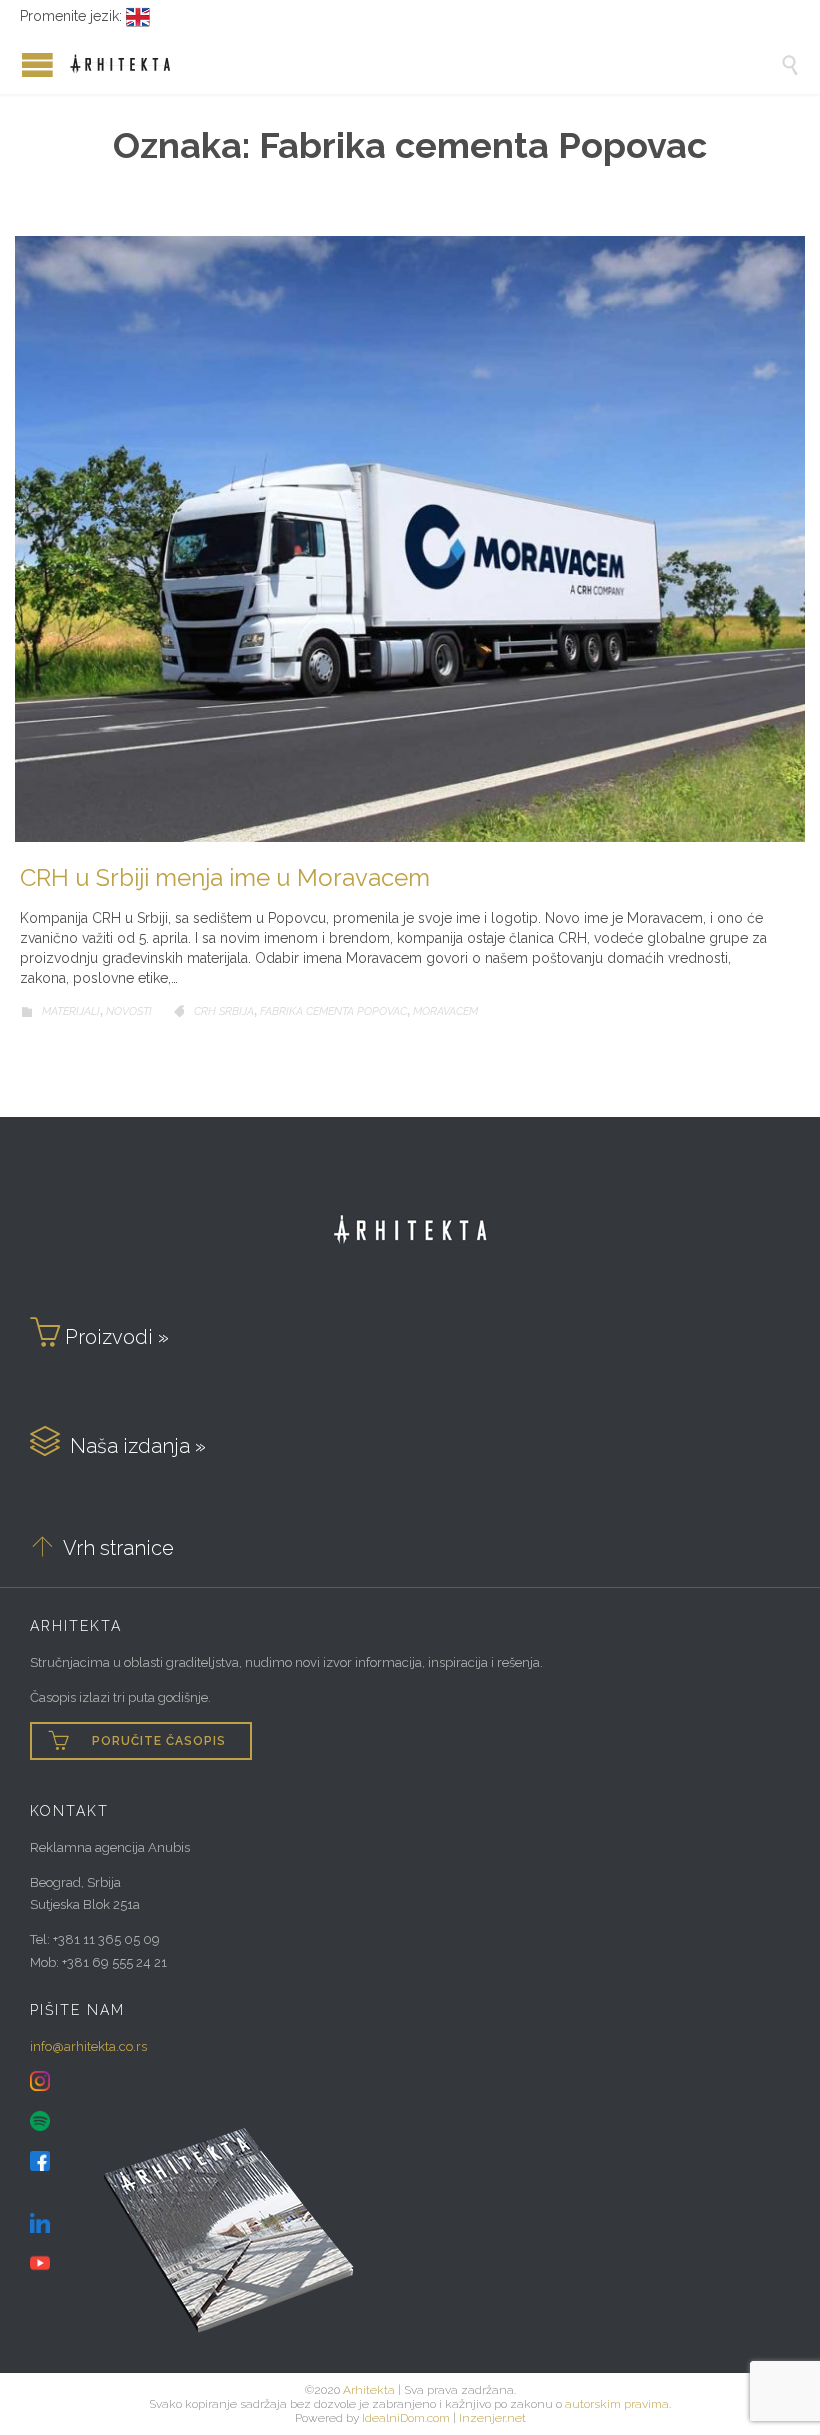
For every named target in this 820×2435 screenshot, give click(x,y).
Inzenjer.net (492, 2418)
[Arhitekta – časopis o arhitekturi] (425, 64)
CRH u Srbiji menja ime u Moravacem (225, 877)
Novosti (129, 1011)
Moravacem (445, 1011)
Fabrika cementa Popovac (333, 1011)
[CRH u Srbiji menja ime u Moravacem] (410, 539)
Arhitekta (369, 2390)
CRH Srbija (224, 1011)
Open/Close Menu (20, 64)
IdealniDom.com (406, 2418)
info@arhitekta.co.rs (88, 2046)
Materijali (71, 1011)
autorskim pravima (617, 2404)
